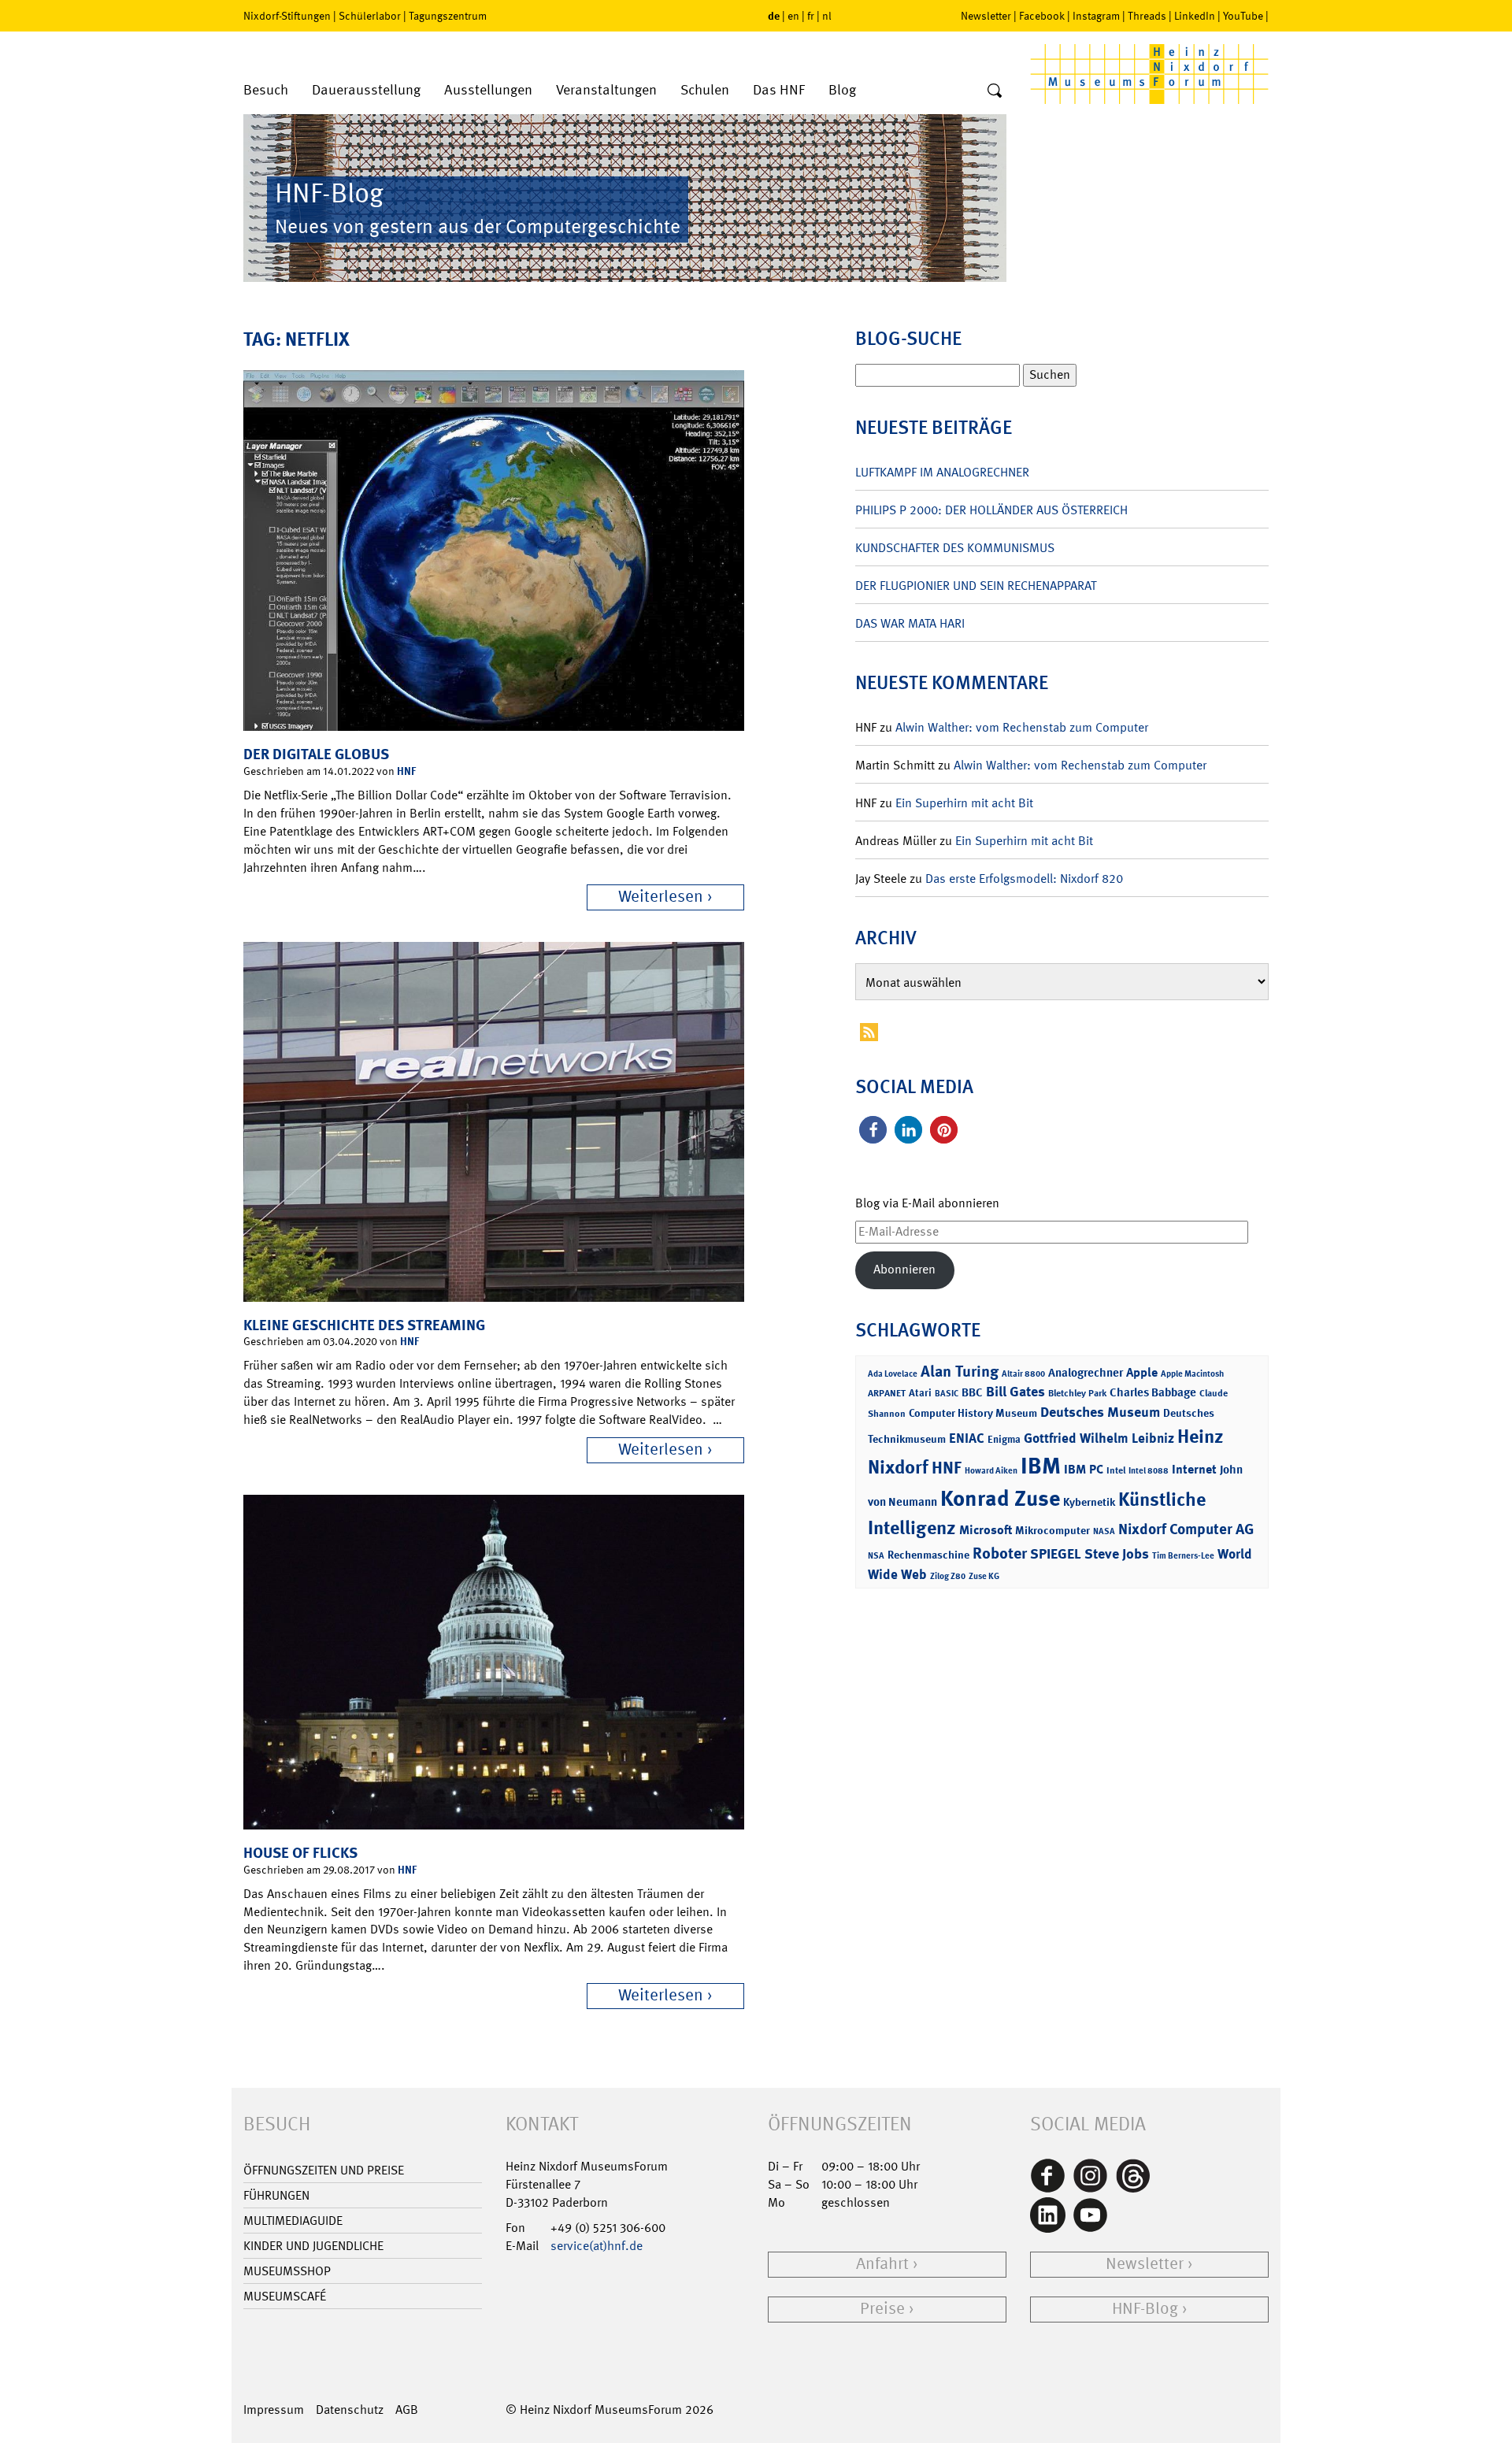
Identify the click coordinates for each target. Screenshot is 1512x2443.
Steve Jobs (1117, 1554)
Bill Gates (1015, 1392)
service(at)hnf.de (597, 2246)
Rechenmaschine (928, 1554)
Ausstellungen (488, 90)
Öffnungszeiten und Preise (324, 2170)
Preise (882, 2309)
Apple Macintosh (1192, 1374)
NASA (1104, 1531)
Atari (920, 1393)
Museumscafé (285, 2296)
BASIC (947, 1394)
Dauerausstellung (366, 90)
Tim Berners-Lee (1183, 1556)
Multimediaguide (293, 2221)
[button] (873, 1130)
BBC (972, 1392)
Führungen (276, 2195)
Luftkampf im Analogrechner (942, 472)
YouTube (1243, 16)
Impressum (274, 2410)
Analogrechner (1086, 1373)
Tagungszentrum (448, 16)
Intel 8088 (1149, 1471)
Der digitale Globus (316, 754)
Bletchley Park (1077, 1393)
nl (827, 16)
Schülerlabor (370, 16)
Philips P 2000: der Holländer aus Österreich (991, 510)
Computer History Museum (973, 1412)
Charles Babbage (1153, 1392)
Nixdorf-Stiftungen (287, 16)
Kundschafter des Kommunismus (955, 548)
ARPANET (887, 1393)
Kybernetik (1089, 1501)
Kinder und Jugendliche (313, 2246)
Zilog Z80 (948, 1576)
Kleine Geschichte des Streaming (364, 1325)
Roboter (1000, 1553)
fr (811, 16)
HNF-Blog (1145, 2309)
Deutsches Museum (1100, 1412)
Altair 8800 (1023, 1374)
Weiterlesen (661, 897)
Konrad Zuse (1000, 1498)
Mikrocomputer (1052, 1530)
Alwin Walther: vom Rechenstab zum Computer (1022, 727)
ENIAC (967, 1438)
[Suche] (995, 91)
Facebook (1042, 16)
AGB (407, 2410)
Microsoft (986, 1530)
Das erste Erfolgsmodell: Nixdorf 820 (1024, 879)
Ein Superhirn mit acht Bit (964, 803)
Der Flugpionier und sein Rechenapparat (976, 586)
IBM (1041, 1466)
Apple (1142, 1372)
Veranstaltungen (606, 90)
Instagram (1096, 16)
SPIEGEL (1056, 1554)
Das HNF (779, 90)
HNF (406, 771)
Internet (1194, 1469)
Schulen (705, 90)
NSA (876, 1556)
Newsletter (986, 16)
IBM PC (1084, 1469)
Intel (1116, 1470)
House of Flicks (300, 1853)
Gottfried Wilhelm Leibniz (1099, 1438)
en (793, 16)
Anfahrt (882, 2264)
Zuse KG (984, 1576)
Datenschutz (350, 2410)
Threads (1147, 16)
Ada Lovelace (893, 1374)
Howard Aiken (991, 1471)
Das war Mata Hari (910, 623)
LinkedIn (1195, 16)
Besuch (266, 90)
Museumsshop (287, 2271)
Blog (842, 90)
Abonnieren (904, 1269)
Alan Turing (960, 1371)
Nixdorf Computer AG (1186, 1529)
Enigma (1004, 1439)
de (774, 15)
